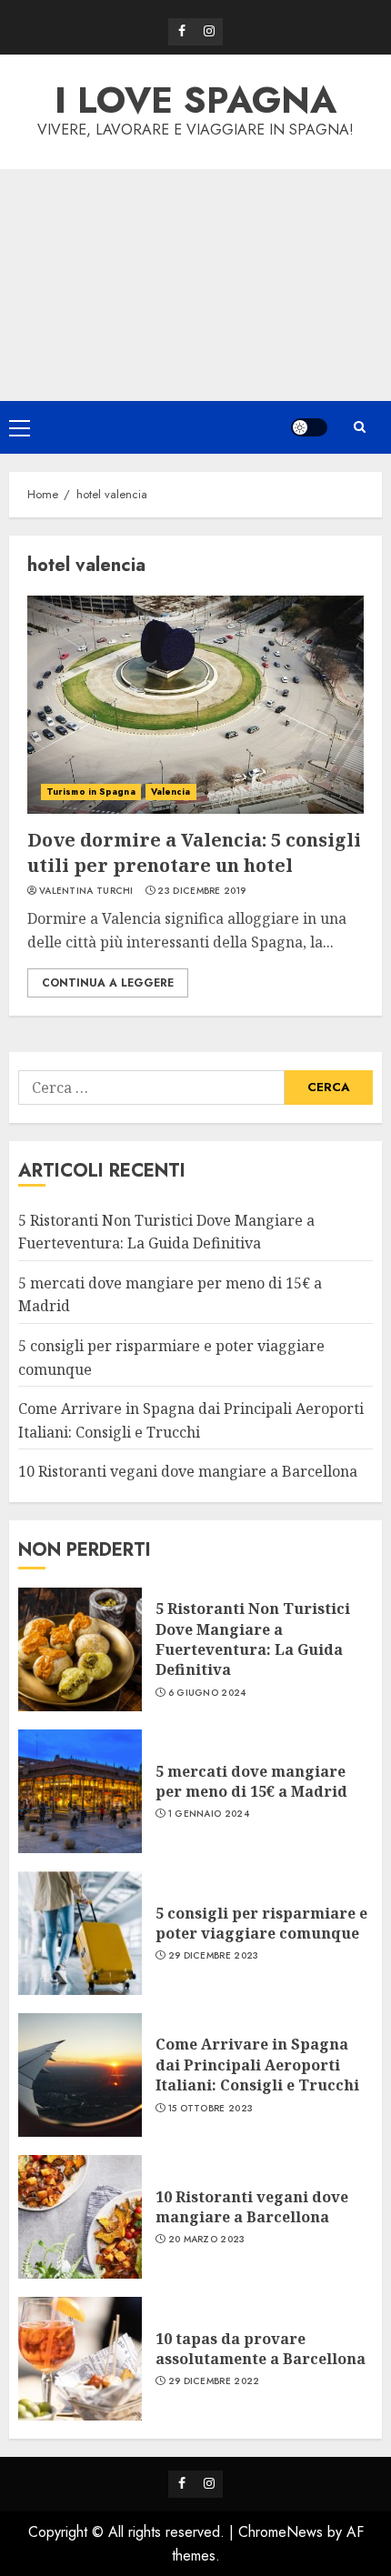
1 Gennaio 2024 (209, 1814)
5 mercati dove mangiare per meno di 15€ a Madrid (251, 1781)
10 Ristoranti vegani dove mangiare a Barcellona (188, 1471)
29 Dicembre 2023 (214, 1956)
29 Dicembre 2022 (214, 2381)
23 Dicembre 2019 (201, 891)
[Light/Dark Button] (309, 427)
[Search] (359, 427)
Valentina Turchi (86, 891)
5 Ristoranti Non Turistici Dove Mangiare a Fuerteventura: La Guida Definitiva (253, 1639)
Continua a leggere (108, 983)
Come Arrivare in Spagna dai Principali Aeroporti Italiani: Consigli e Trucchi (257, 2065)
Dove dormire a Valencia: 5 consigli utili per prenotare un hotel (194, 852)
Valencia (171, 792)
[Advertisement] (195, 285)
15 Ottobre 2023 (211, 2109)
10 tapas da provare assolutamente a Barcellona (261, 2349)
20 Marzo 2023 (207, 2240)
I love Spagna (195, 100)
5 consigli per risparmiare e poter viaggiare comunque (261, 1923)
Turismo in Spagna (91, 792)
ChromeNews (281, 2532)
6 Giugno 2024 (207, 1693)
